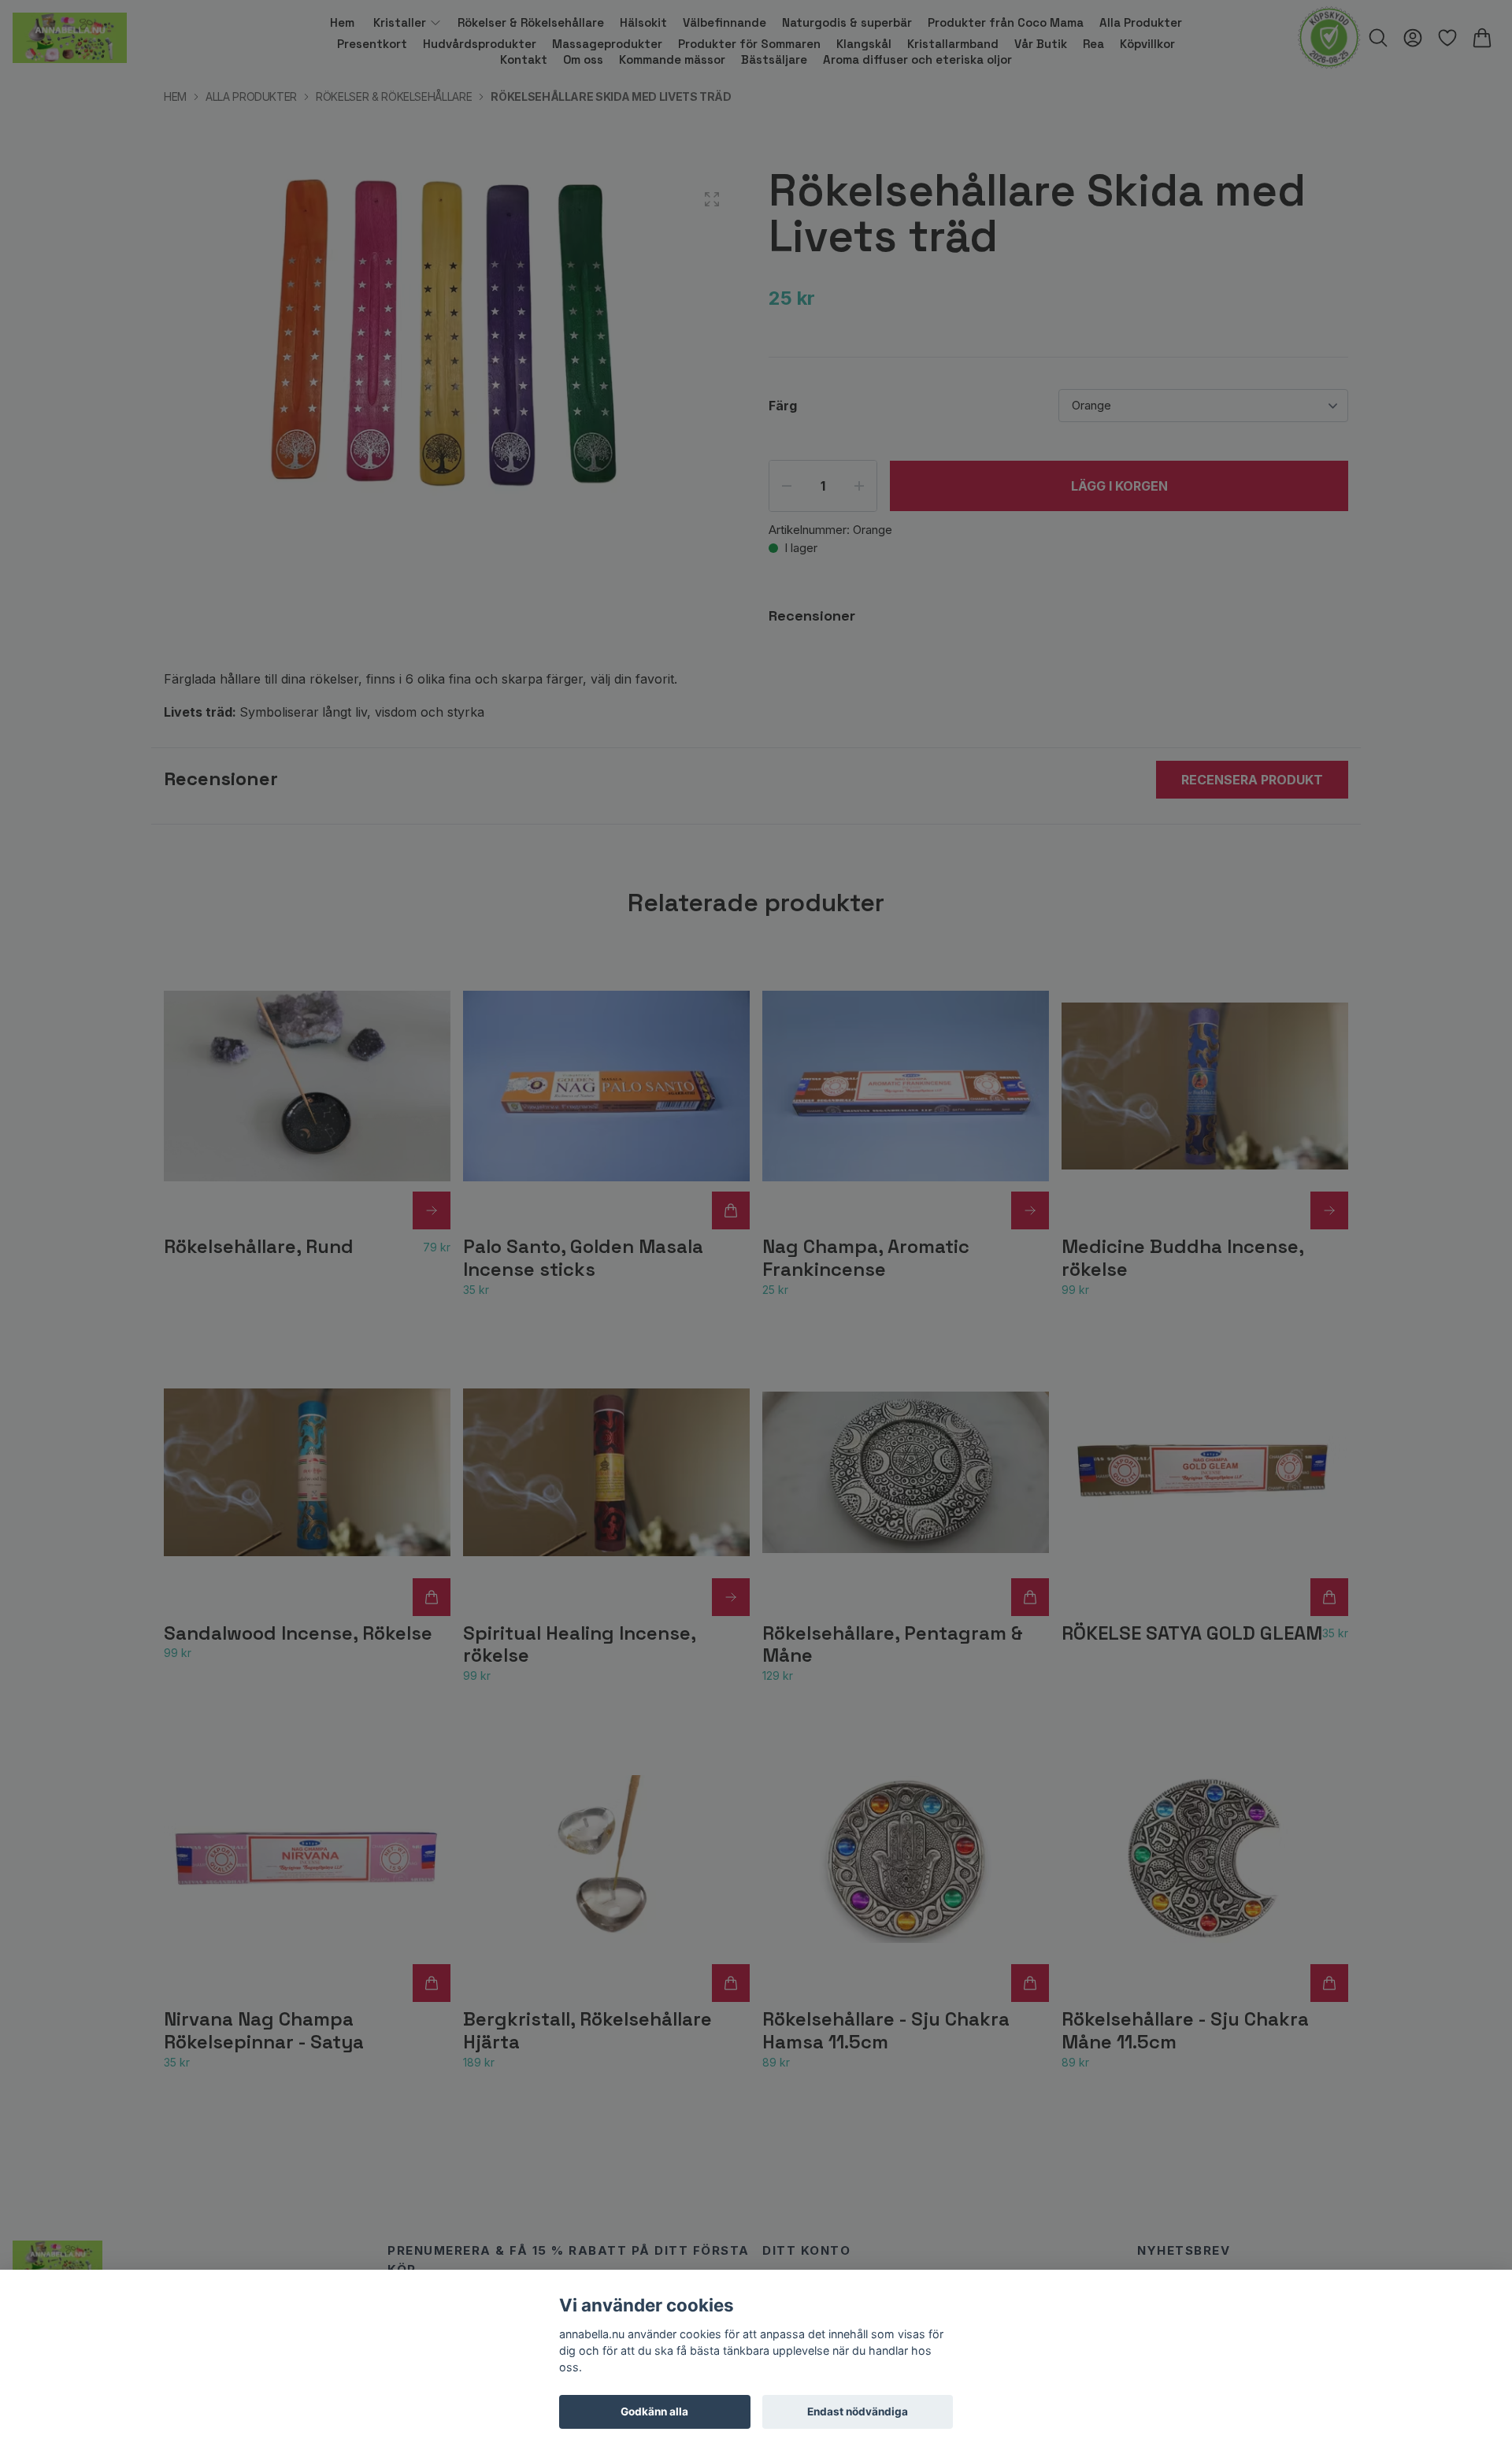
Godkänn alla (654, 2411)
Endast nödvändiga (858, 2411)
